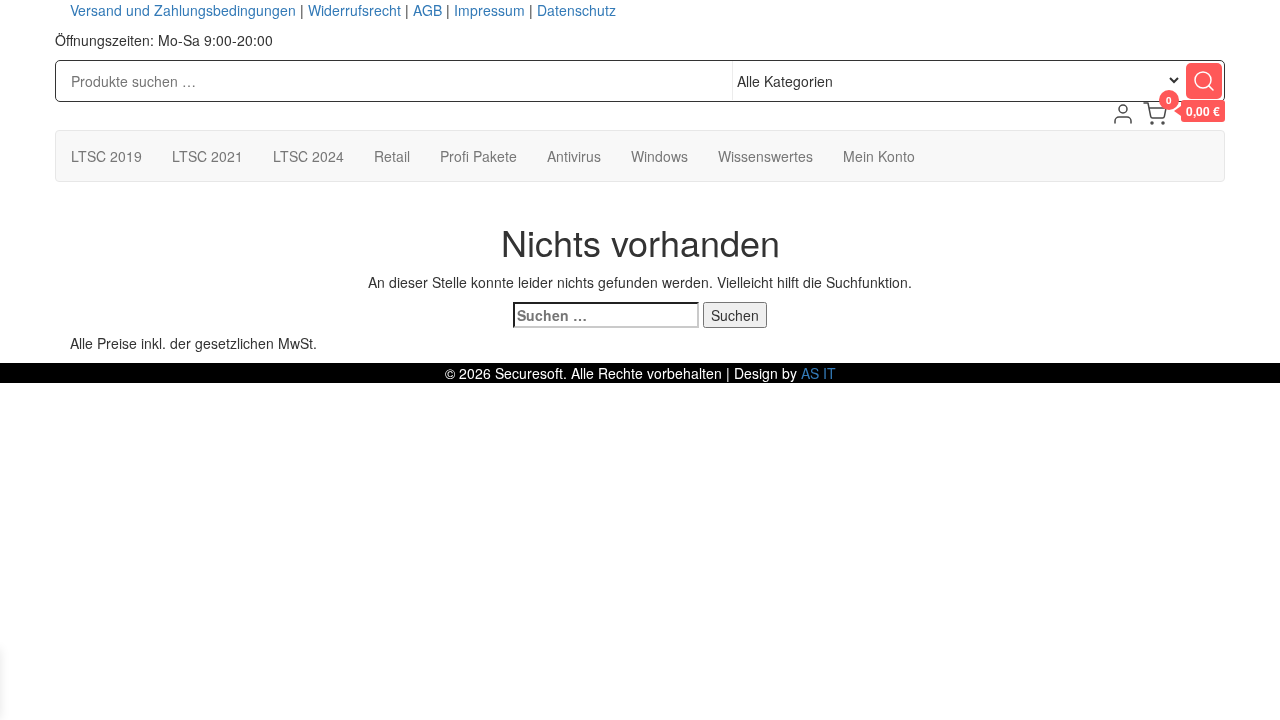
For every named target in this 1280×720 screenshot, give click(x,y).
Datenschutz (576, 10)
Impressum (489, 10)
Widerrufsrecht (354, 10)
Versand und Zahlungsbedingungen (183, 10)
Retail (392, 156)
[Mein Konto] (1123, 114)
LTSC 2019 (106, 156)
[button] (1184, 116)
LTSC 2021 (207, 156)
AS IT (818, 373)
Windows (659, 156)
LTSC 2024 (308, 156)
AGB (427, 10)
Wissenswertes (765, 156)
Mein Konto (879, 156)
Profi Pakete (478, 156)
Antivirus (574, 156)
